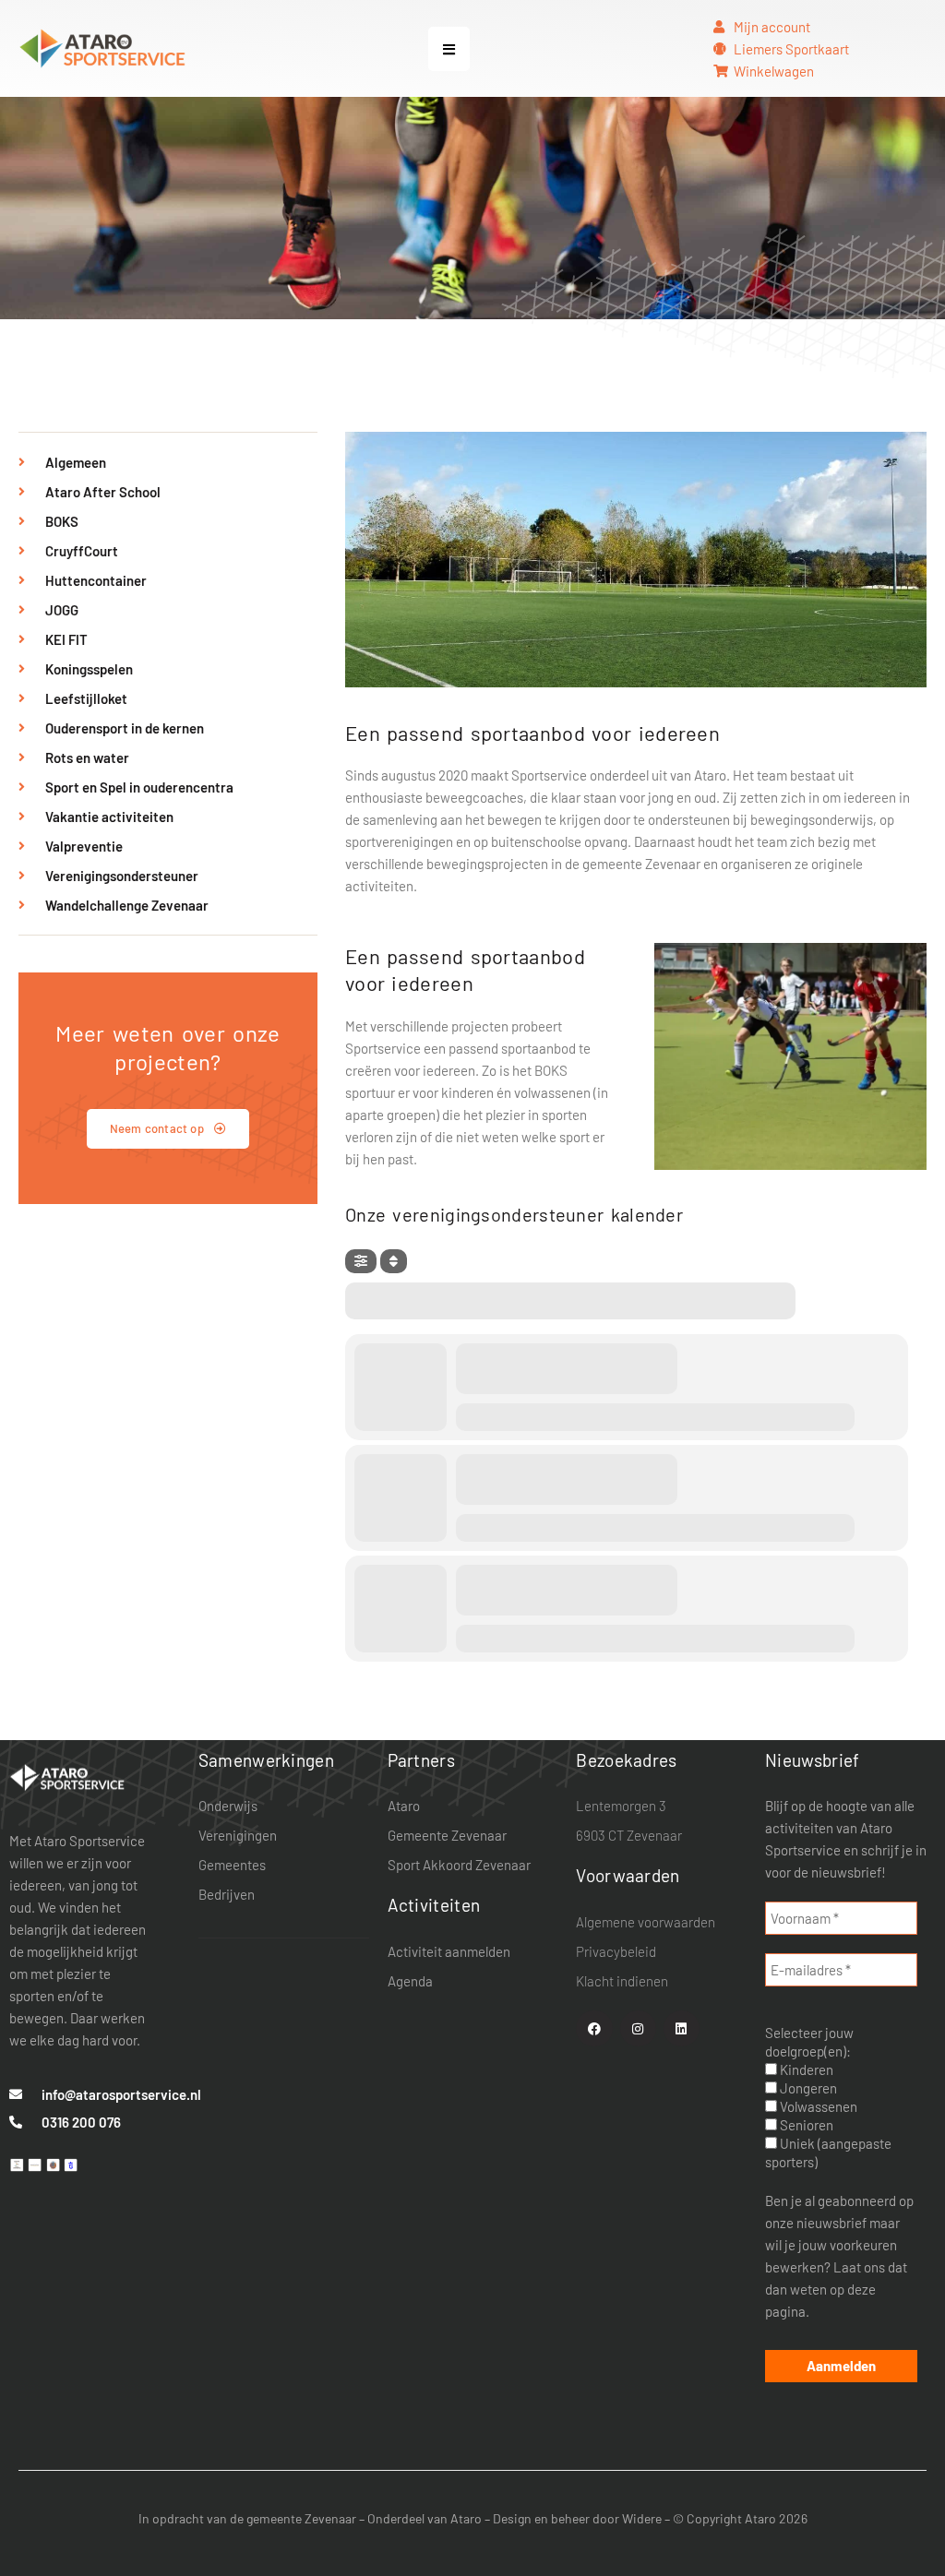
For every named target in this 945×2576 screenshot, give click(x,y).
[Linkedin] (682, 2028)
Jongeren (807, 2088)
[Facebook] (594, 2028)
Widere (642, 2518)
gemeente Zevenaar (301, 2518)
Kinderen (805, 2069)
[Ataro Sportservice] (67, 1776)
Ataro (466, 2518)
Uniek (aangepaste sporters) (828, 2153)
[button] (449, 49)
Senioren (805, 2125)
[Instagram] (638, 2028)
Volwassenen (817, 2106)
